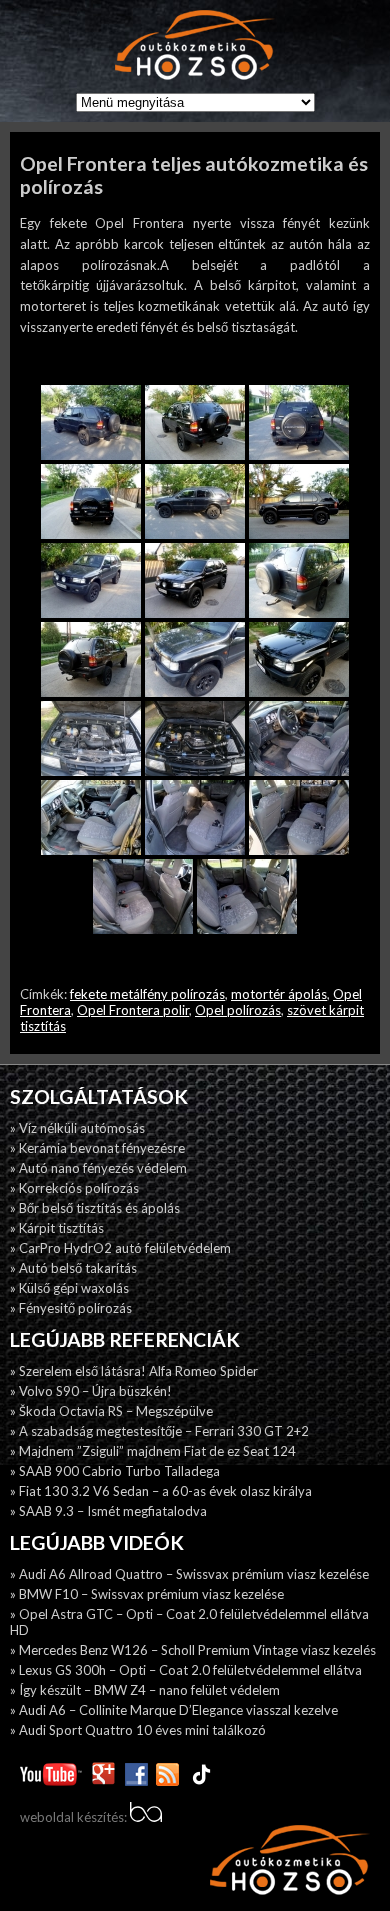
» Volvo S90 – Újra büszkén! (91, 1391)
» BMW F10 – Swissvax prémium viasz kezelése (147, 1594)
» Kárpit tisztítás (57, 1228)
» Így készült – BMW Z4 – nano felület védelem (145, 1690)
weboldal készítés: (75, 1817)
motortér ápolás (279, 994)
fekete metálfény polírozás (147, 994)
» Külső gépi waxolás (69, 1288)
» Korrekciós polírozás (74, 1188)
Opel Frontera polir (133, 1010)
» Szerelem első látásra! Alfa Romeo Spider (134, 1371)
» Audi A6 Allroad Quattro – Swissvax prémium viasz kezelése (189, 1574)
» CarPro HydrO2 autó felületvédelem (120, 1248)
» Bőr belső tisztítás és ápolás (95, 1208)
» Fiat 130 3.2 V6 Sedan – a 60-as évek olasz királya (161, 1491)
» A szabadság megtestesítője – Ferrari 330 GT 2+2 (159, 1431)
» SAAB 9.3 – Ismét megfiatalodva (108, 1511)
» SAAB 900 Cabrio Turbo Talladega (115, 1471)
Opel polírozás (238, 1010)
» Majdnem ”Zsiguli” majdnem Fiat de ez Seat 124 (153, 1451)
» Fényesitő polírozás (71, 1308)
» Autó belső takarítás (73, 1268)
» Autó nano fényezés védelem (98, 1168)
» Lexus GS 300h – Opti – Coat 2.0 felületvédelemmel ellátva (186, 1670)
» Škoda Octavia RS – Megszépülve (111, 1411)
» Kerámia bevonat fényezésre (97, 1148)
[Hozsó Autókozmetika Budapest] (195, 46)
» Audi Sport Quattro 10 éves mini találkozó (138, 1730)
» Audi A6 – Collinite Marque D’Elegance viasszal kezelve (174, 1710)
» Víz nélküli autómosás (77, 1128)
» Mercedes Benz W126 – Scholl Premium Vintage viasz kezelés (193, 1650)
